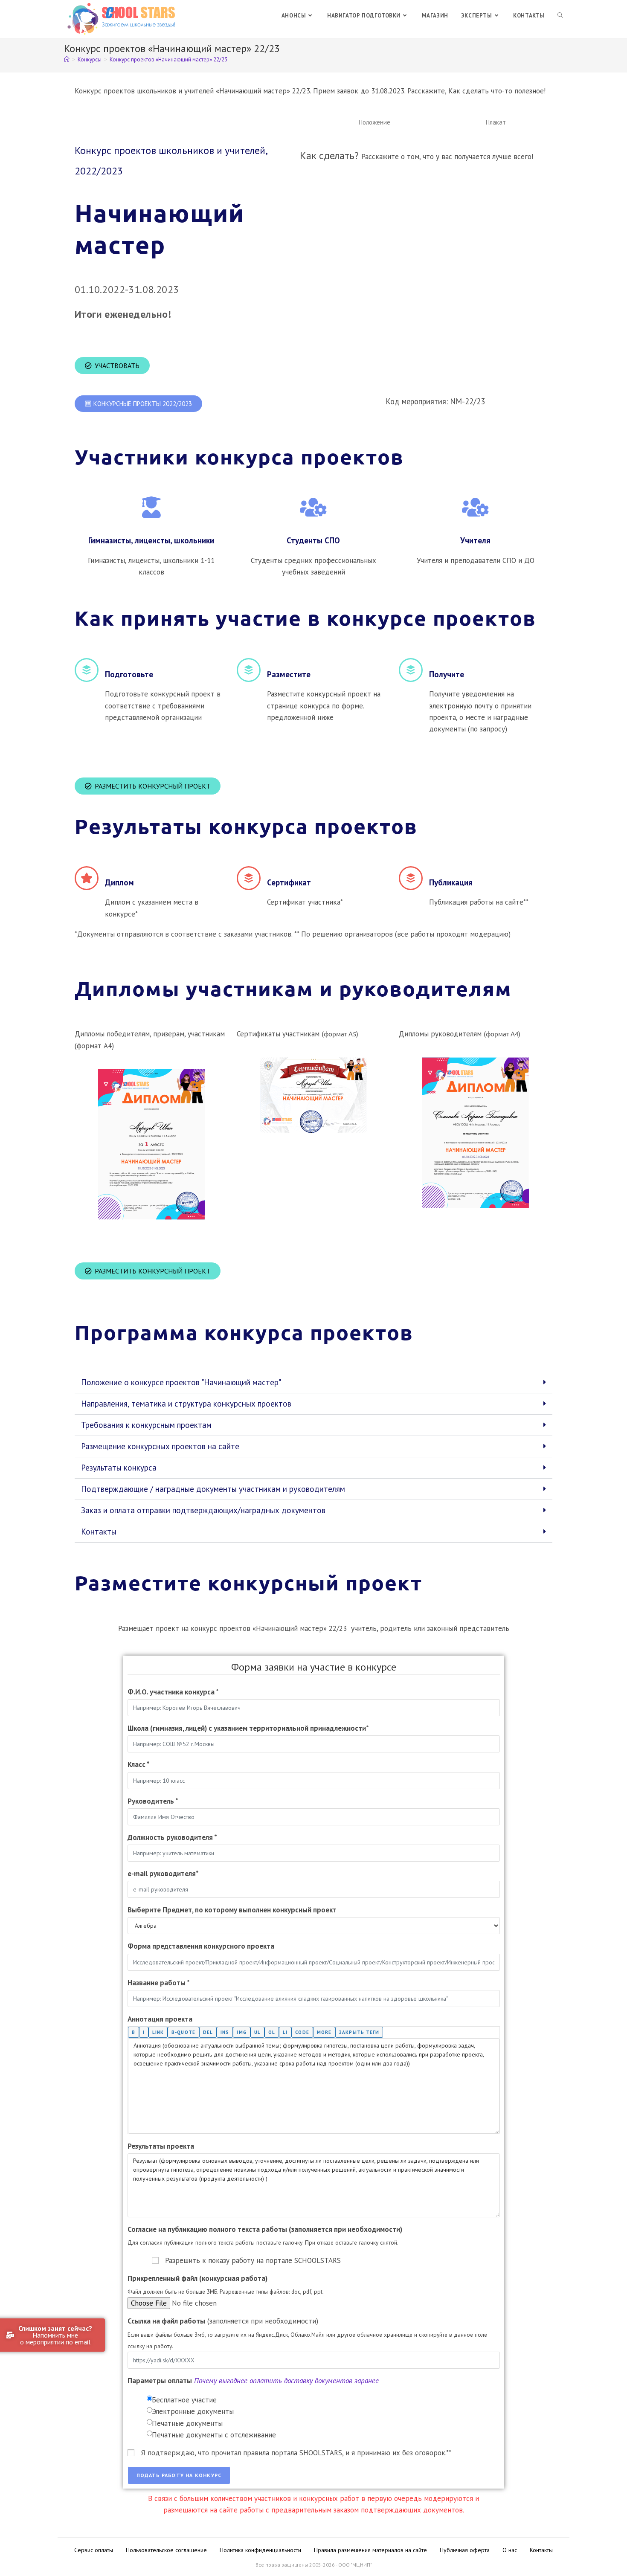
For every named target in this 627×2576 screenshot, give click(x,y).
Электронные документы (193, 2411)
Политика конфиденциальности (260, 2550)
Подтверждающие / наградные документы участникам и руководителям (213, 1489)
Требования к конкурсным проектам (146, 1425)
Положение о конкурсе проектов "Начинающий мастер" (181, 1382)
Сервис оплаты (94, 2550)
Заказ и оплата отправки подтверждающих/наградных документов (203, 1510)
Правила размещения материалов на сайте (370, 2550)
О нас (510, 2550)
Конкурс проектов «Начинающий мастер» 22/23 (168, 59)
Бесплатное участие (184, 2400)
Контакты (99, 1532)
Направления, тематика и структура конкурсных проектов (186, 1404)
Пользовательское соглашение (166, 2550)
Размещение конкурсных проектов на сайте (160, 1446)
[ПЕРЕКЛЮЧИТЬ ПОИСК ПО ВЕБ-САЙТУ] (560, 16)
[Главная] (67, 59)
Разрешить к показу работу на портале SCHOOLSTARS (253, 2260)
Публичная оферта (465, 2550)
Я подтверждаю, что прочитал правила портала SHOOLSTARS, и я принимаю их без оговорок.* (296, 2453)
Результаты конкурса (119, 1468)
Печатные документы (187, 2423)
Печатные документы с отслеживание (214, 2435)
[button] (374, 122)
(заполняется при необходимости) (223, 2321)
